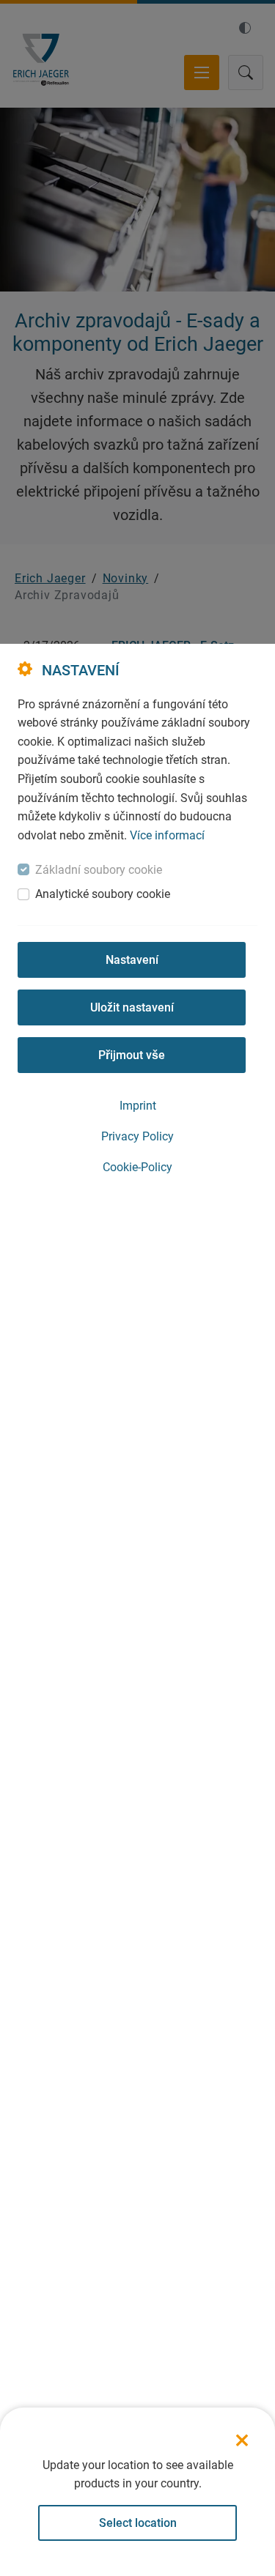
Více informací (167, 835)
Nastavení (132, 960)
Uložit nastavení (132, 1007)
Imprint (138, 1106)
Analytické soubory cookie (103, 894)
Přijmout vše (132, 1055)
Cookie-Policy (137, 1167)
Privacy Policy (137, 1136)
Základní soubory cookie (99, 870)
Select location (138, 2523)
